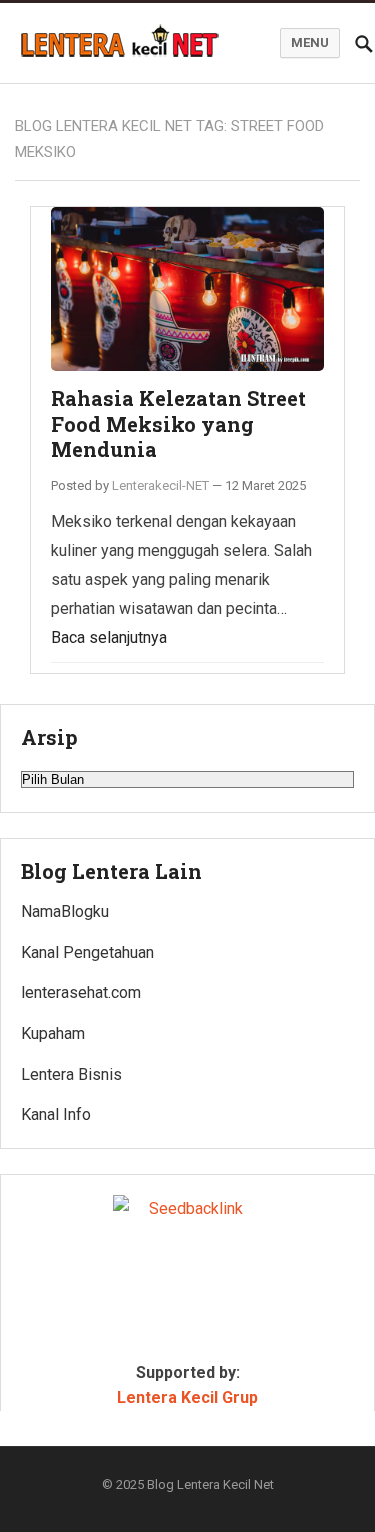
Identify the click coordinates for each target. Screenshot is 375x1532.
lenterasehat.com (81, 992)
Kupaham (53, 1033)
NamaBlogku (65, 911)
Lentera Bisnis (71, 1074)
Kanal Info (56, 1114)
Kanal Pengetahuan (87, 952)
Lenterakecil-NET (160, 485)
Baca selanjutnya (109, 637)
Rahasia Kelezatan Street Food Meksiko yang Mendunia (178, 423)
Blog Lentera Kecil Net (210, 1484)
